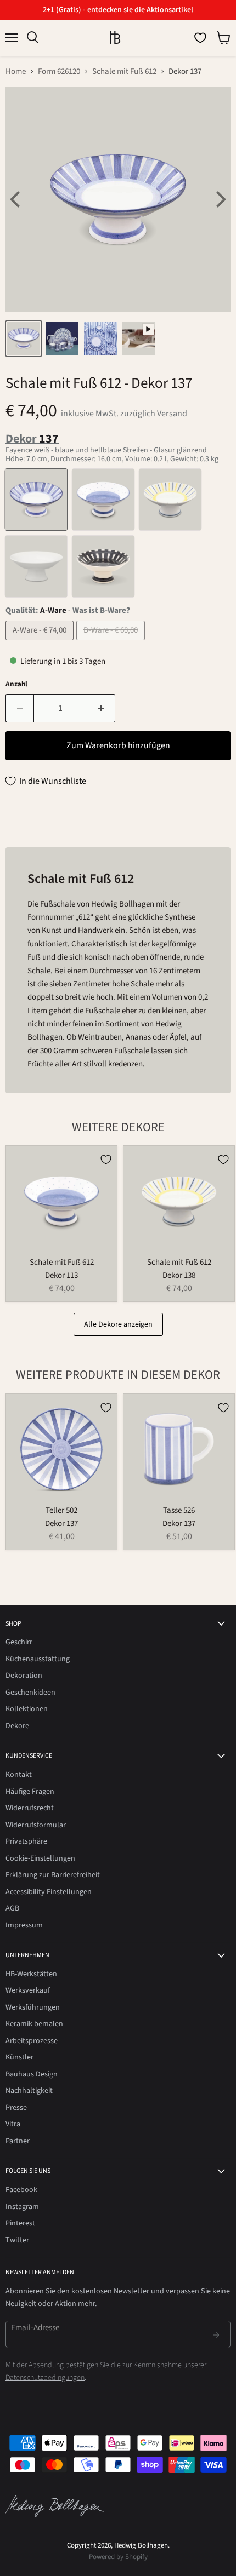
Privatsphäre (26, 1841)
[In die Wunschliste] (106, 1160)
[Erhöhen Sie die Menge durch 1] (101, 708)
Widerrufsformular (36, 1825)
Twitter (17, 2240)
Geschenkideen (30, 1693)
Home (16, 71)
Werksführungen (33, 2007)
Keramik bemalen (34, 2024)
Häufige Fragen (30, 1792)
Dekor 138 (179, 1275)
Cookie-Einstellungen (40, 1858)
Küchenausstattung (38, 1659)
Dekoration (24, 1676)
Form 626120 (59, 71)
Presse (16, 2108)
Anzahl (16, 684)
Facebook (21, 2190)
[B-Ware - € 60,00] (112, 643)
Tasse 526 (179, 1510)
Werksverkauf (28, 1990)
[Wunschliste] (200, 38)
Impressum (24, 1925)
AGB (12, 1908)
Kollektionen (27, 1709)
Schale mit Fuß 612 (124, 71)
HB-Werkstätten (31, 1974)
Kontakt (19, 1775)
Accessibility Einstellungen (49, 1892)
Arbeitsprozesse (32, 2041)
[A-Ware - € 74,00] (41, 643)
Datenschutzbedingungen (45, 2378)
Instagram (22, 2207)
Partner (18, 2141)
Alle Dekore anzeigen (118, 1324)
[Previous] (16, 199)
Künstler (19, 2057)
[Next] (220, 199)
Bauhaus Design (32, 2074)
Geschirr (19, 1642)
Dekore (17, 1726)
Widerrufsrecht (30, 1808)
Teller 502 (61, 1510)
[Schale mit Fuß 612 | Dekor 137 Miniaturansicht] (24, 339)
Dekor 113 (61, 1275)
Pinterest (20, 2223)
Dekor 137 (61, 1524)
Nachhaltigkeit (29, 2091)
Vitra (13, 2124)
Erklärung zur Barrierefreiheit (53, 1875)
